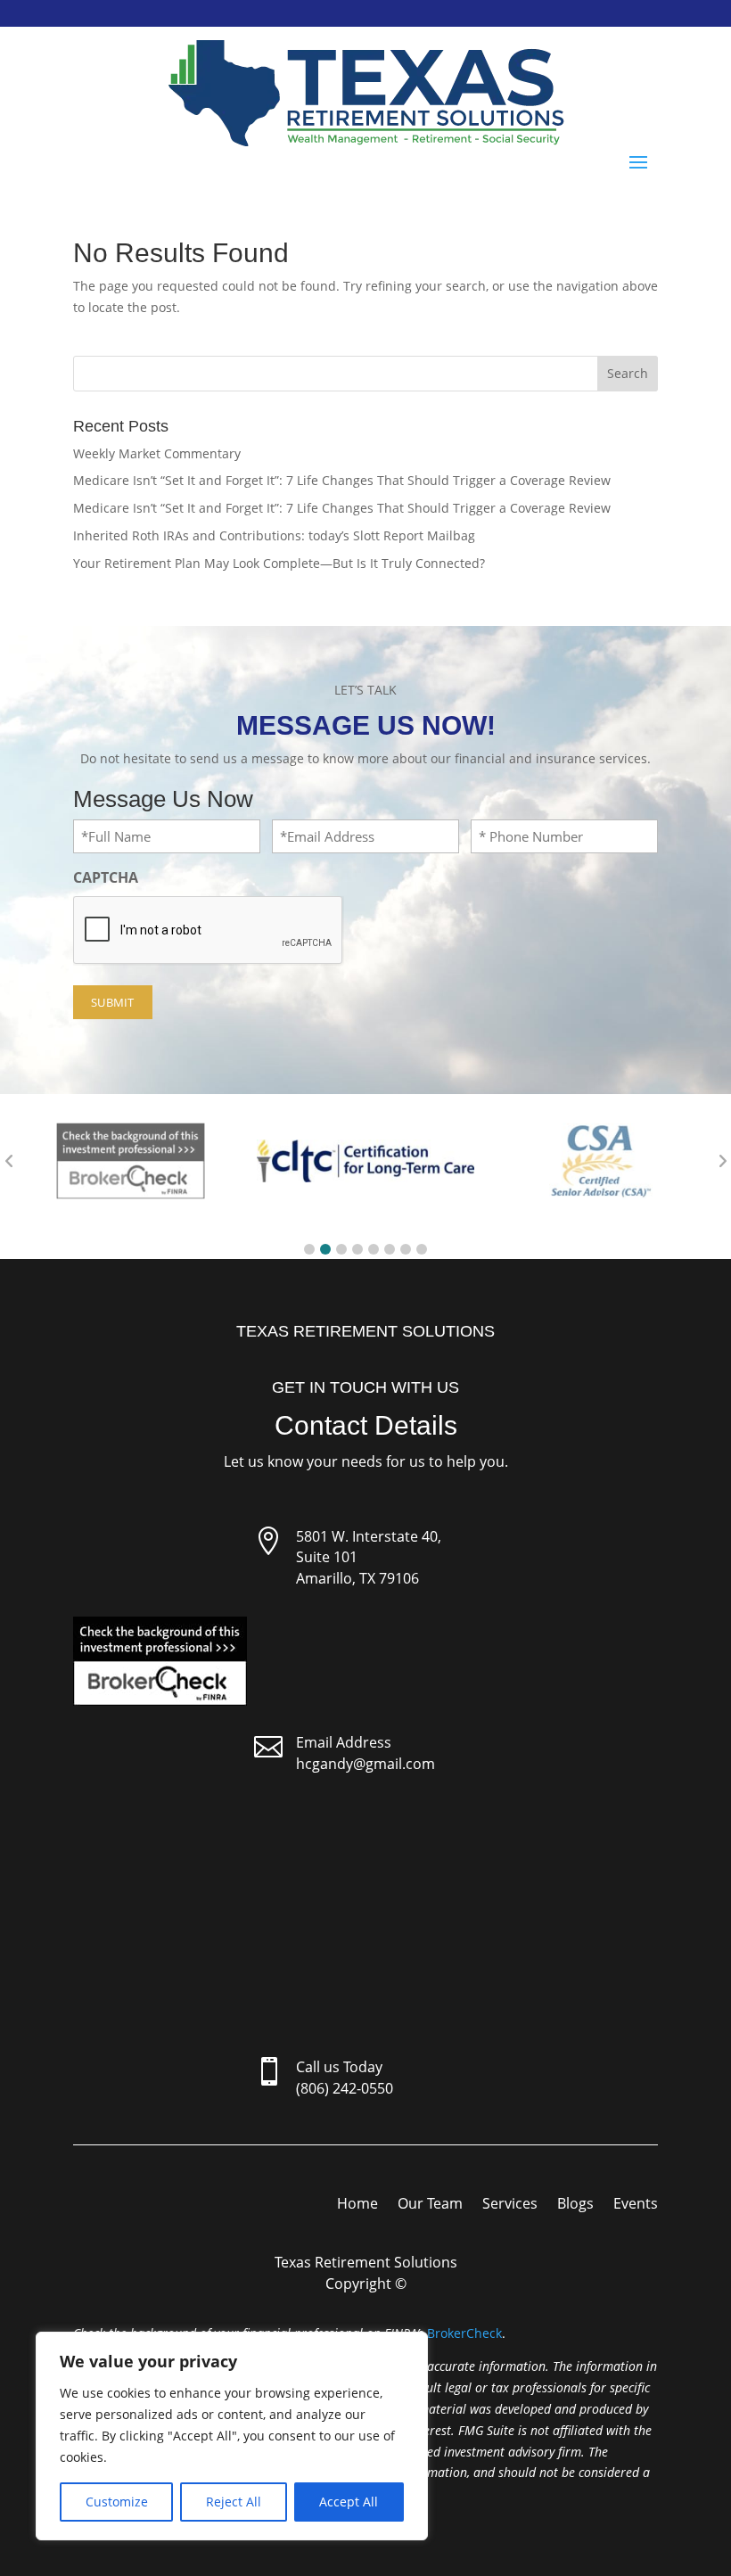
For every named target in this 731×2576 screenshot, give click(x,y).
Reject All (234, 2502)
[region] (232, 2436)
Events (636, 2205)
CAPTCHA (106, 877)
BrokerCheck (464, 2333)
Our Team (430, 2205)
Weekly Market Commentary (157, 453)
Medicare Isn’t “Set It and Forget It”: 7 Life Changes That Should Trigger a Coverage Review (342, 480)
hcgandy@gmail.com (365, 1764)
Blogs (575, 2205)
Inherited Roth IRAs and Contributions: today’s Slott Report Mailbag (274, 535)
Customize (117, 2502)
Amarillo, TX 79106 (357, 1578)
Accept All (349, 2502)
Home (357, 2205)
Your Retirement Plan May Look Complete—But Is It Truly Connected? (279, 563)
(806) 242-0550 (345, 2088)
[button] (309, 1249)
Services (510, 2205)
